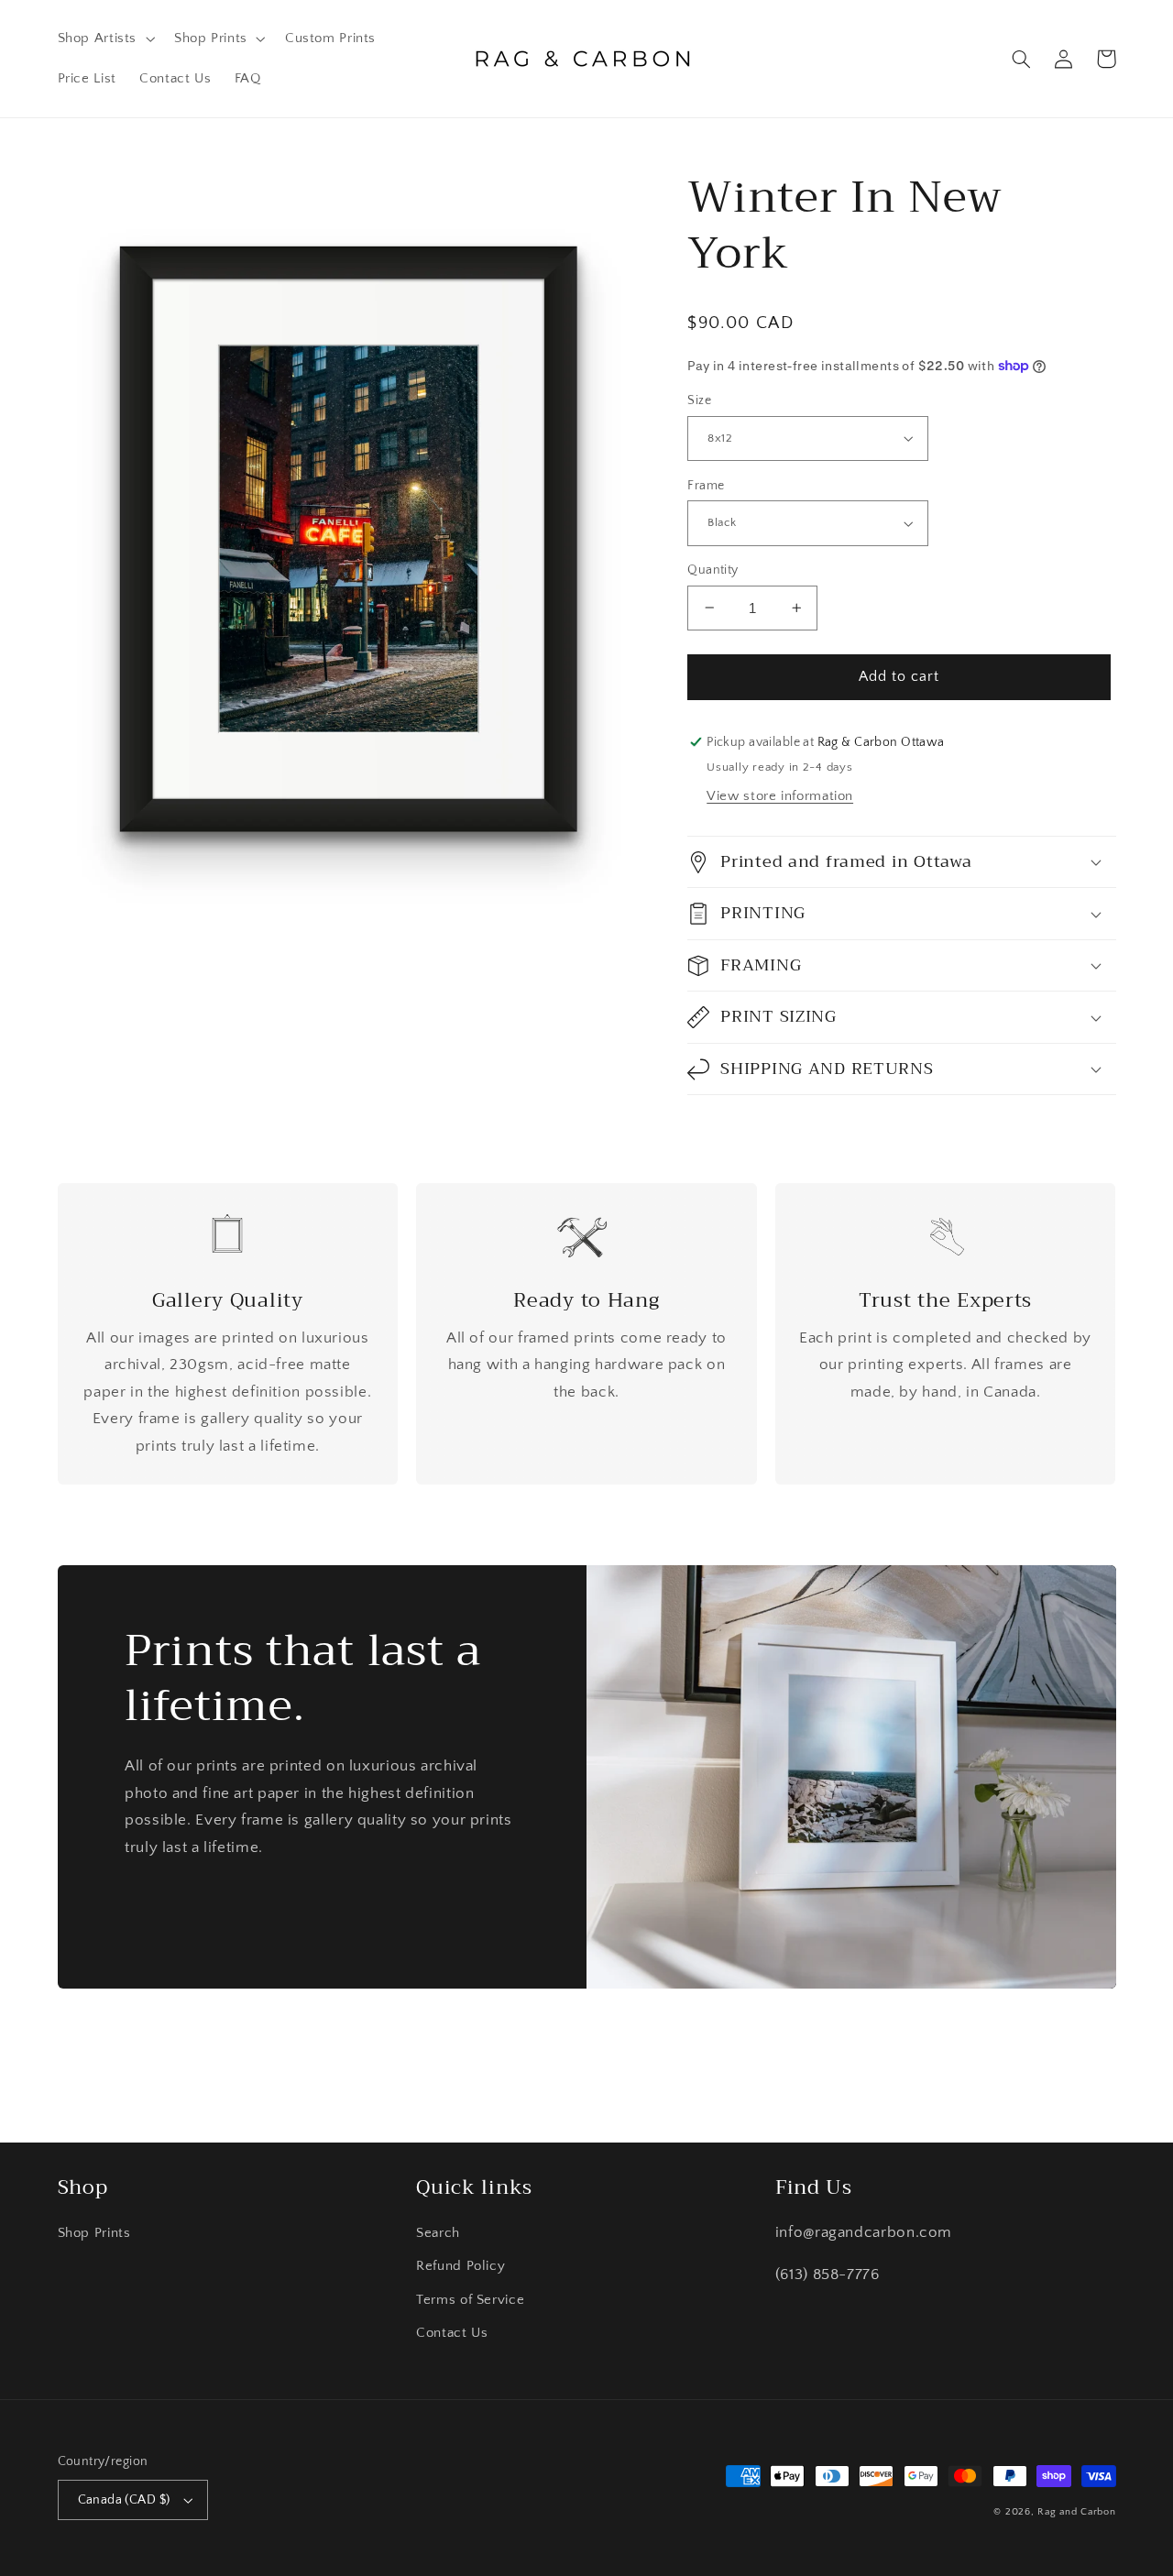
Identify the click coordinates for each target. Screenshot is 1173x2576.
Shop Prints (94, 2233)
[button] (104, 38)
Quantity (713, 570)
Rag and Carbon (1076, 2512)
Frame (706, 486)
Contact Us (452, 2333)
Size (699, 400)
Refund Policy (460, 2266)
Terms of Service (470, 2300)
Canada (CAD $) (124, 2500)
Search (438, 2233)
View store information (780, 796)
